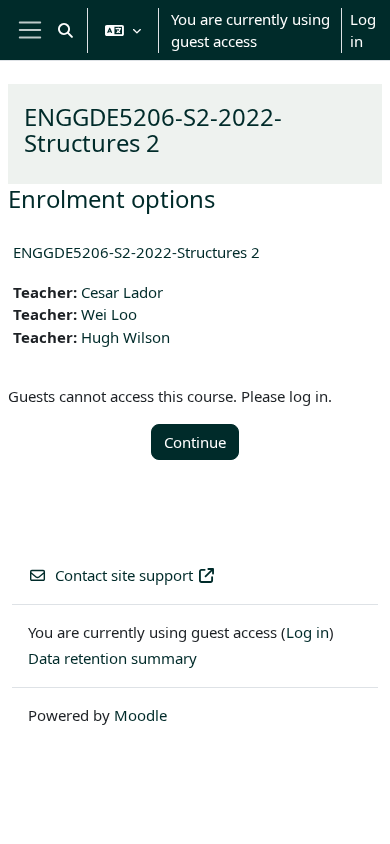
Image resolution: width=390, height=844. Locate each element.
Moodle (140, 715)
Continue (195, 442)
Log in (363, 30)
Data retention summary (112, 658)
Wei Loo (109, 314)
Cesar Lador (122, 292)
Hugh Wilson (125, 337)
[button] (65, 30)
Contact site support (124, 575)
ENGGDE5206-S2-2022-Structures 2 (136, 252)
